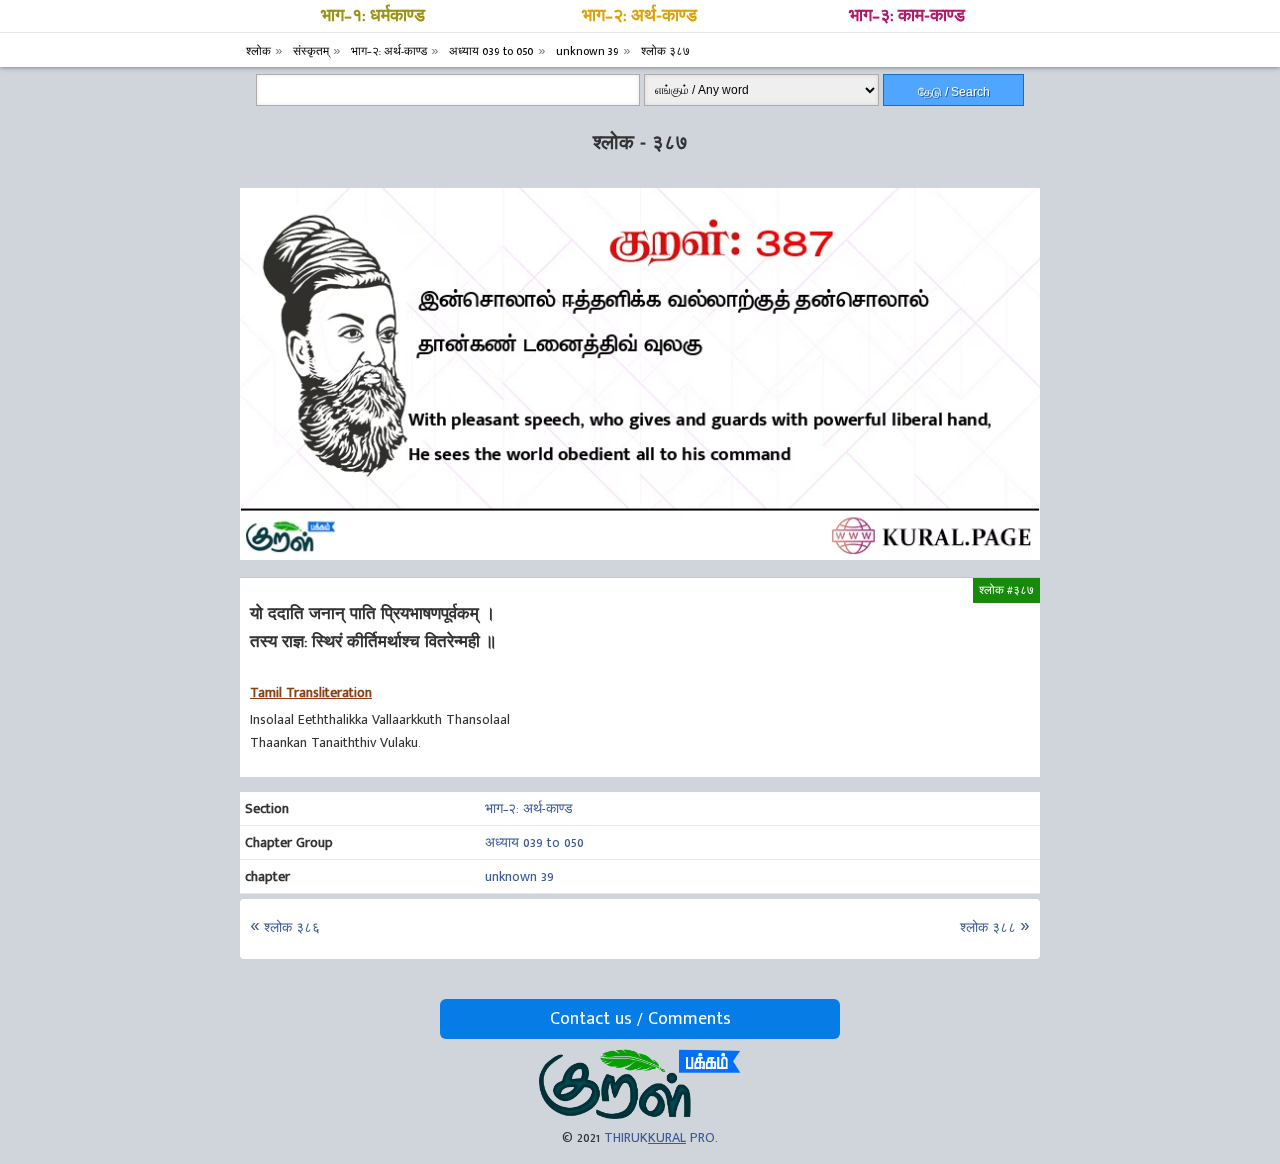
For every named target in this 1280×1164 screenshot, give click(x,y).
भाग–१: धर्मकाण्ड (373, 16)
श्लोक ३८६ (292, 927)
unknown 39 (519, 876)
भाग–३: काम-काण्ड (907, 16)
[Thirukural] (639, 1114)
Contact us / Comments (640, 1019)
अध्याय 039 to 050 (534, 842)
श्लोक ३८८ (988, 927)
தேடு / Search (954, 92)
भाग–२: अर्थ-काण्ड (639, 16)
